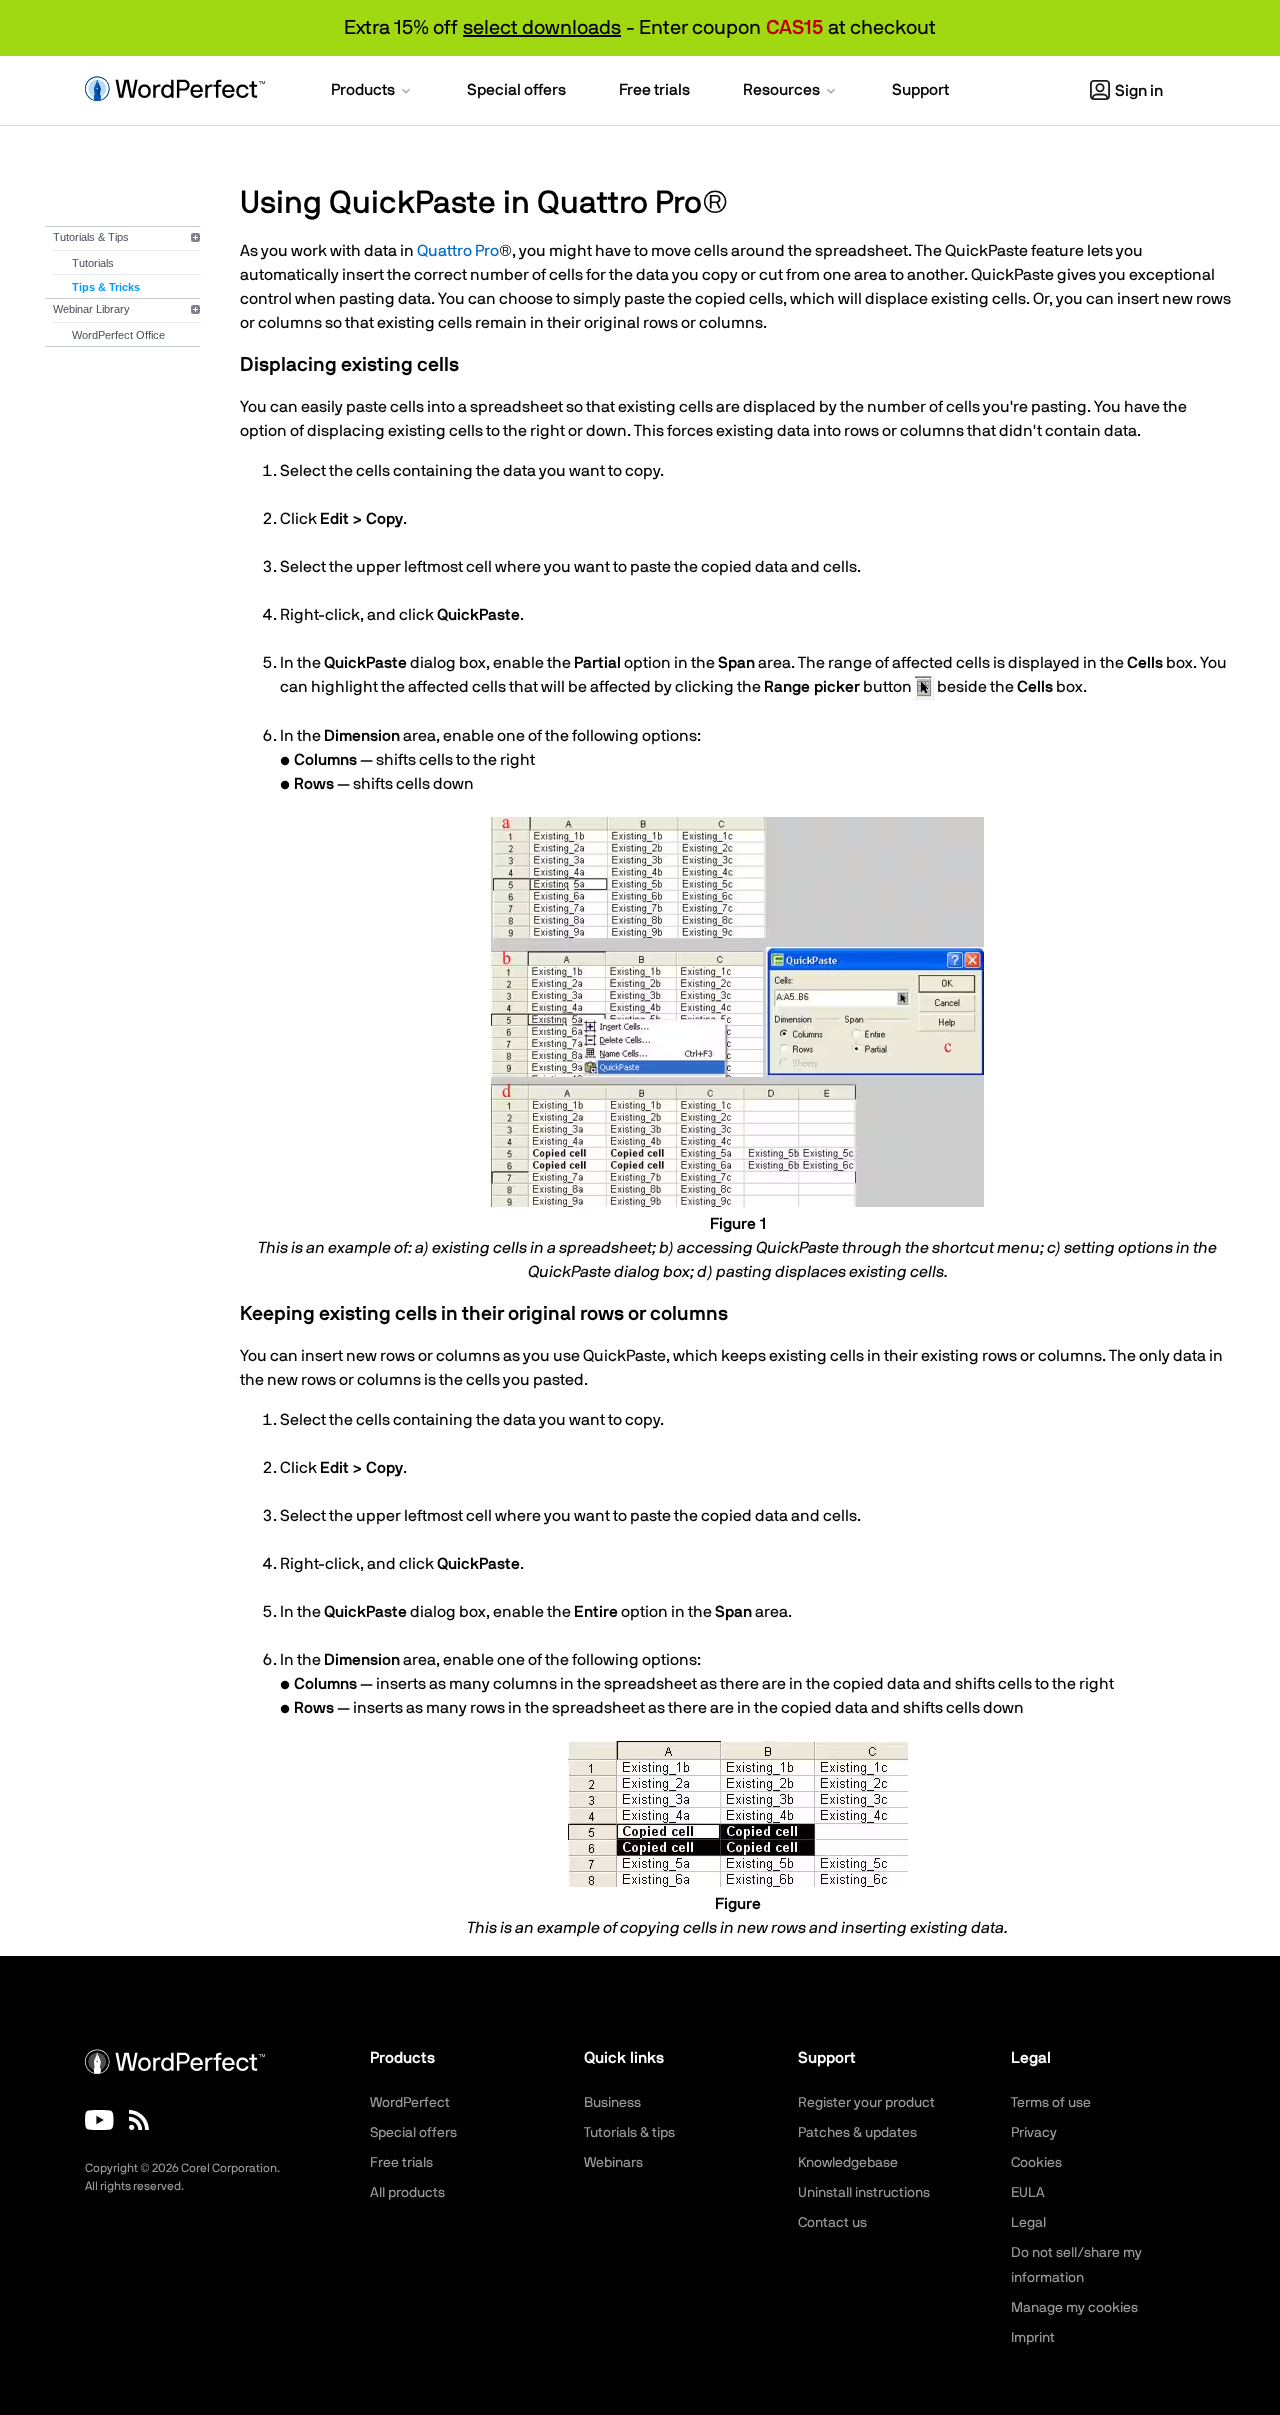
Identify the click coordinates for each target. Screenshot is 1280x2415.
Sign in (1139, 91)
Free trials (401, 2163)
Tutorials (93, 263)
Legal (1028, 2223)
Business (612, 2103)
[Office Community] (139, 2120)
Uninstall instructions (864, 2193)
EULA (1028, 2193)
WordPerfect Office (118, 335)
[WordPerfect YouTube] (99, 2120)
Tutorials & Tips (91, 237)
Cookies (1036, 2163)
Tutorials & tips (629, 2133)
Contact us (832, 2223)
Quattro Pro (458, 251)
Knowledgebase (848, 2163)
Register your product (866, 2103)
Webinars (613, 2163)
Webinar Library (91, 309)
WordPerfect (410, 2103)
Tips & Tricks (106, 287)
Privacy (1034, 2133)
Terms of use (1051, 2103)
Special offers (413, 2133)
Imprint (1033, 2338)
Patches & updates (857, 2133)
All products (407, 2193)
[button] (372, 92)
